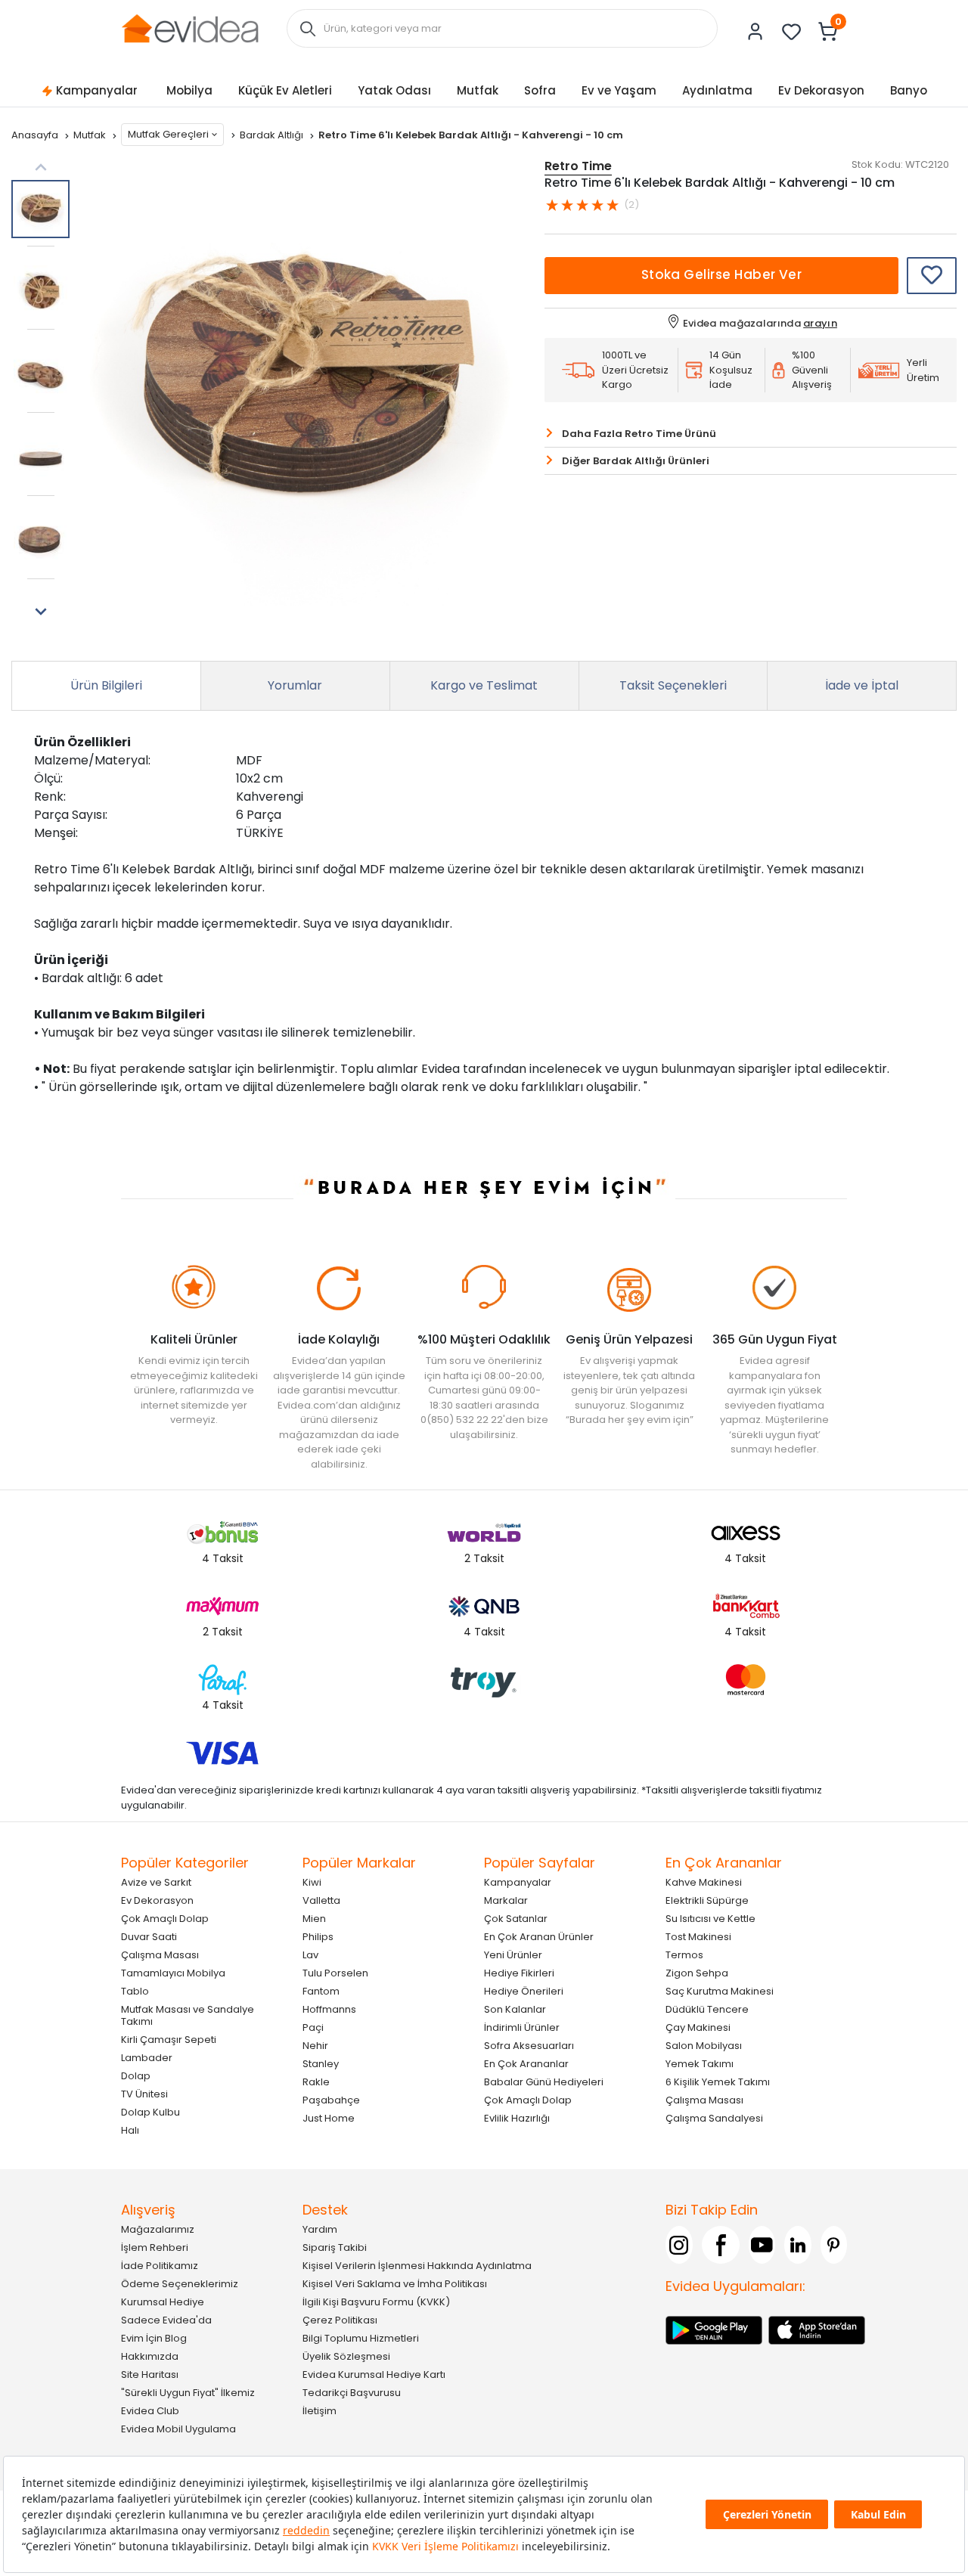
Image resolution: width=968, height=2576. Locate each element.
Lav (310, 1955)
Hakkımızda (150, 2356)
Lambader (147, 2058)
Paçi (313, 2027)
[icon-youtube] (762, 2245)
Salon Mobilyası (704, 2046)
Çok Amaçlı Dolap (165, 1919)
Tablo (135, 1991)
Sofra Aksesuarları (529, 2046)
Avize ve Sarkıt (156, 1882)
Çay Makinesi (698, 2027)
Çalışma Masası (160, 1955)
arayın (820, 323)
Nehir (315, 2046)
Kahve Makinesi (704, 1882)
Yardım (320, 2229)
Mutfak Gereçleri (168, 134)
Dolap (136, 2076)
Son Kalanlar (515, 2009)
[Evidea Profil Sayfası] (755, 32)
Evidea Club (150, 2411)
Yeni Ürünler (513, 1955)
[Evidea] (190, 28)
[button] (40, 612)
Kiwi (312, 1882)
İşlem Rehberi (155, 2247)
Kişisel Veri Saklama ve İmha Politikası (395, 2284)
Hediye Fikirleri (519, 1973)
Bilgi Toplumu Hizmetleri (361, 2338)
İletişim (320, 2411)
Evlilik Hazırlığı (517, 2118)
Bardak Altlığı (273, 135)
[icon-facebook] (721, 2245)
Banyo (909, 90)
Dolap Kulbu (150, 2112)
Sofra (540, 90)
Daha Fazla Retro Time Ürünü (639, 434)
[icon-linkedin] (798, 2245)
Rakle (316, 2082)
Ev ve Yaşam (619, 90)
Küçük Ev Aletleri (285, 90)
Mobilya (189, 90)
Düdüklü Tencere (707, 2009)
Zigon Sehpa (697, 1973)
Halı (130, 2130)
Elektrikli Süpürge (707, 1900)
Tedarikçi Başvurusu (352, 2393)
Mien (314, 1919)
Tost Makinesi (698, 1937)
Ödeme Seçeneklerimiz (180, 2284)
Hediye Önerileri (524, 1991)
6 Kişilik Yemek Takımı (718, 2082)
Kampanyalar (97, 90)
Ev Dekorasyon (821, 90)
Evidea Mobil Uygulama (178, 2429)
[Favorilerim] (792, 32)
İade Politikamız (160, 2266)
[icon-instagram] (679, 2245)
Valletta (321, 1900)
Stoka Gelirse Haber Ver (722, 274)
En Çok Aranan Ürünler (539, 1937)
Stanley (321, 2064)
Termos (684, 1955)
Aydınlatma (717, 90)
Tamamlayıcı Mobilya (173, 1973)
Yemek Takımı (700, 2064)
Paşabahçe (331, 2100)
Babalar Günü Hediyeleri (544, 2082)
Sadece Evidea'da (166, 2320)
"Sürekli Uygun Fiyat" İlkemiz (188, 2393)
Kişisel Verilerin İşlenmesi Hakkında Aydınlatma (417, 2266)
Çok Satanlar (516, 1919)
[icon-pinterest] (834, 2245)
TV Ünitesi (144, 2094)
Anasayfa (36, 135)
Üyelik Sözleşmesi (346, 2356)
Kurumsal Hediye (163, 2302)
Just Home (329, 2118)
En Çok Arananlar (526, 2064)
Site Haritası (150, 2375)
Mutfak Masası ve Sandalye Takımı (188, 2015)
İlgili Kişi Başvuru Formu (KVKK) (376, 2302)
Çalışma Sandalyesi (714, 2118)
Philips (318, 1937)
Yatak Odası (394, 90)
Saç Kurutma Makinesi (720, 1991)
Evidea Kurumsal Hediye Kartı (374, 2375)
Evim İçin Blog (154, 2338)
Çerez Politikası (340, 2320)
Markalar (506, 1900)
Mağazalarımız (158, 2229)
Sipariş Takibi (335, 2247)
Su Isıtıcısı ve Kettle (710, 1919)
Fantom (321, 1991)
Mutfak (478, 90)
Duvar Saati (149, 1937)
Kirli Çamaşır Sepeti (169, 2040)
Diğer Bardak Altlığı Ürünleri (636, 461)
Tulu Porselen (335, 1973)
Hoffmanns (329, 2009)
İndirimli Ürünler (522, 2027)
